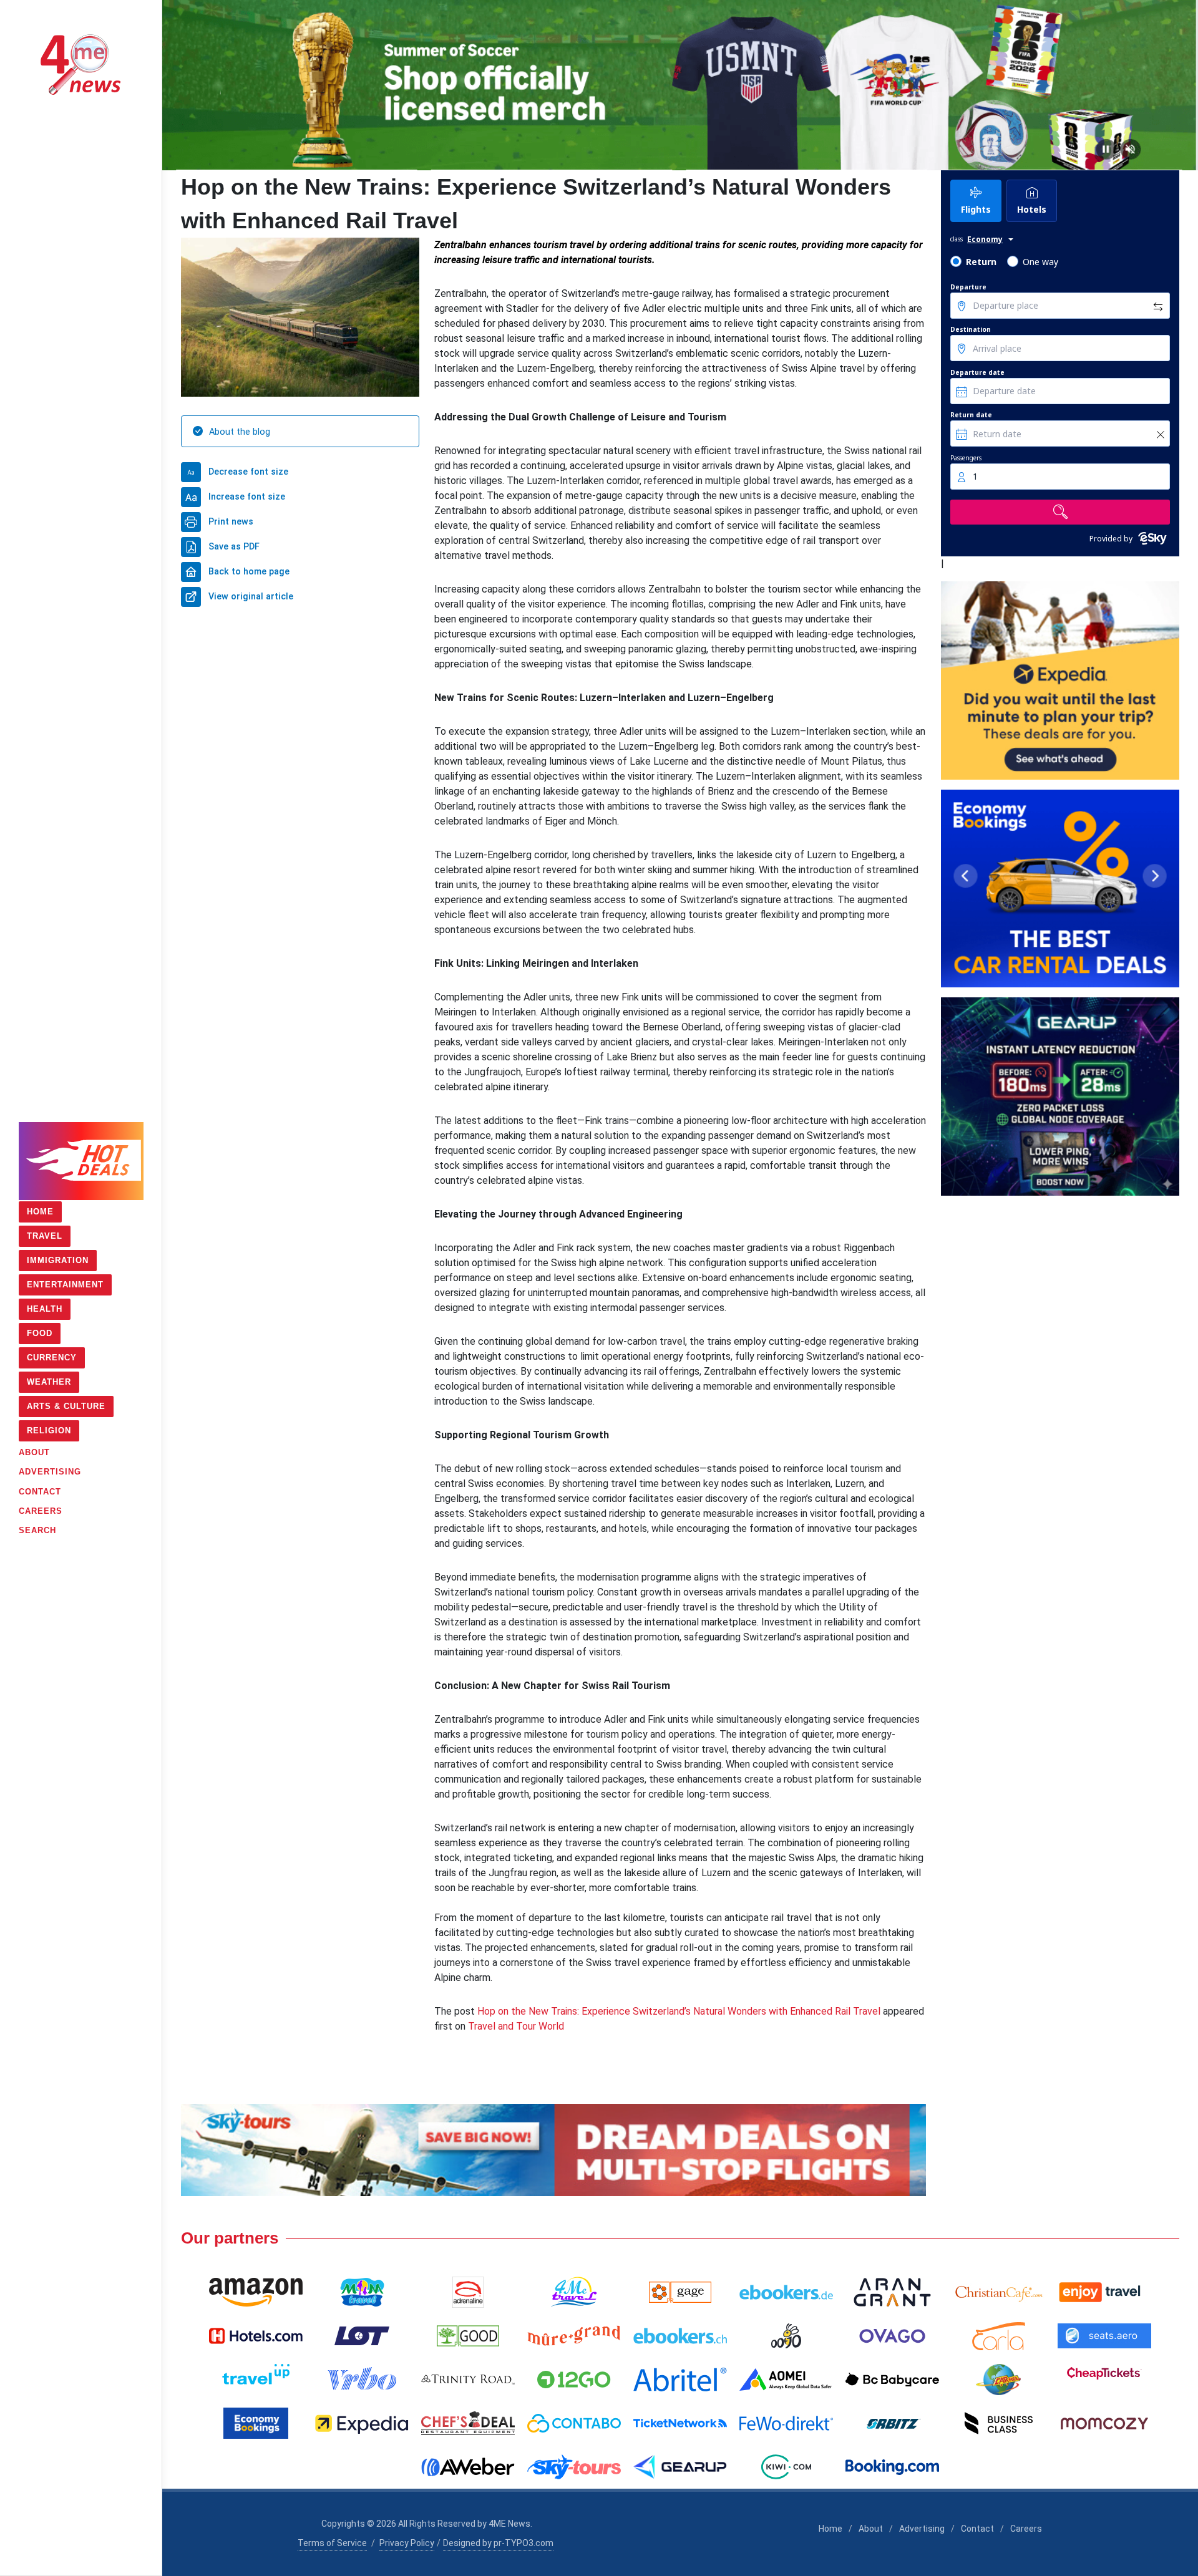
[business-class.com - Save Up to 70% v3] (553, 2150)
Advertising (922, 2529)
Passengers (966, 458)
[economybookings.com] (256, 2423)
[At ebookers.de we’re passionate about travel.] (786, 2292)
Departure (968, 287)
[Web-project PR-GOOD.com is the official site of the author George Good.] (468, 2336)
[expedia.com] (362, 2423)
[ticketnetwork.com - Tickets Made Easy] (680, 2423)
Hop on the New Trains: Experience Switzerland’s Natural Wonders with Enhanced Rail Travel (679, 2011)
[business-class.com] (998, 2423)
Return (981, 262)
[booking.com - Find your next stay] (680, 85)
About (871, 2529)
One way (1040, 262)
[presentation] (173, 85)
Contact (977, 2529)
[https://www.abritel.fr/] (680, 2380)
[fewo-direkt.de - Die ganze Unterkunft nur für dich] (786, 2423)
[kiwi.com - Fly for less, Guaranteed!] (1060, 680)
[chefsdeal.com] (468, 2423)
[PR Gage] (680, 2292)
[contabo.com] (574, 2423)
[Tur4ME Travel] (574, 2292)
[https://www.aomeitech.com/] (786, 2380)
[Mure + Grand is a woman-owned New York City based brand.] (574, 2336)
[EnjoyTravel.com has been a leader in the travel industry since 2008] (1104, 2292)
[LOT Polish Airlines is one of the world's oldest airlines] (362, 2336)
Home (830, 2529)
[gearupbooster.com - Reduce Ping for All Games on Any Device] (1060, 1097)
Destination (971, 329)
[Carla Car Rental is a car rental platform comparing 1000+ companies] (998, 2336)
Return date (971, 415)
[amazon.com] (256, 2292)
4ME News (509, 2524)
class (957, 239)
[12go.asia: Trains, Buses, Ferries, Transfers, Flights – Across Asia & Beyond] (574, 2380)
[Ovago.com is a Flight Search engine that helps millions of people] (892, 2336)
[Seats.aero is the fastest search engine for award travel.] (1104, 2336)
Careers (1026, 2529)
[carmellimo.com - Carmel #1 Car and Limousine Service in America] (998, 2380)
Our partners (230, 2238)
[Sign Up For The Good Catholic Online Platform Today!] (468, 2380)
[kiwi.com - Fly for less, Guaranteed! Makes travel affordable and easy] (786, 2467)
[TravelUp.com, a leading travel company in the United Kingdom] (256, 2380)
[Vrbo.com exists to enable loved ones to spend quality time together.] (362, 2380)
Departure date (977, 372)
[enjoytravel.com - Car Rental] (1060, 889)
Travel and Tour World (516, 2026)
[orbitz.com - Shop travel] (892, 2423)
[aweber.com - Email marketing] (468, 2467)
